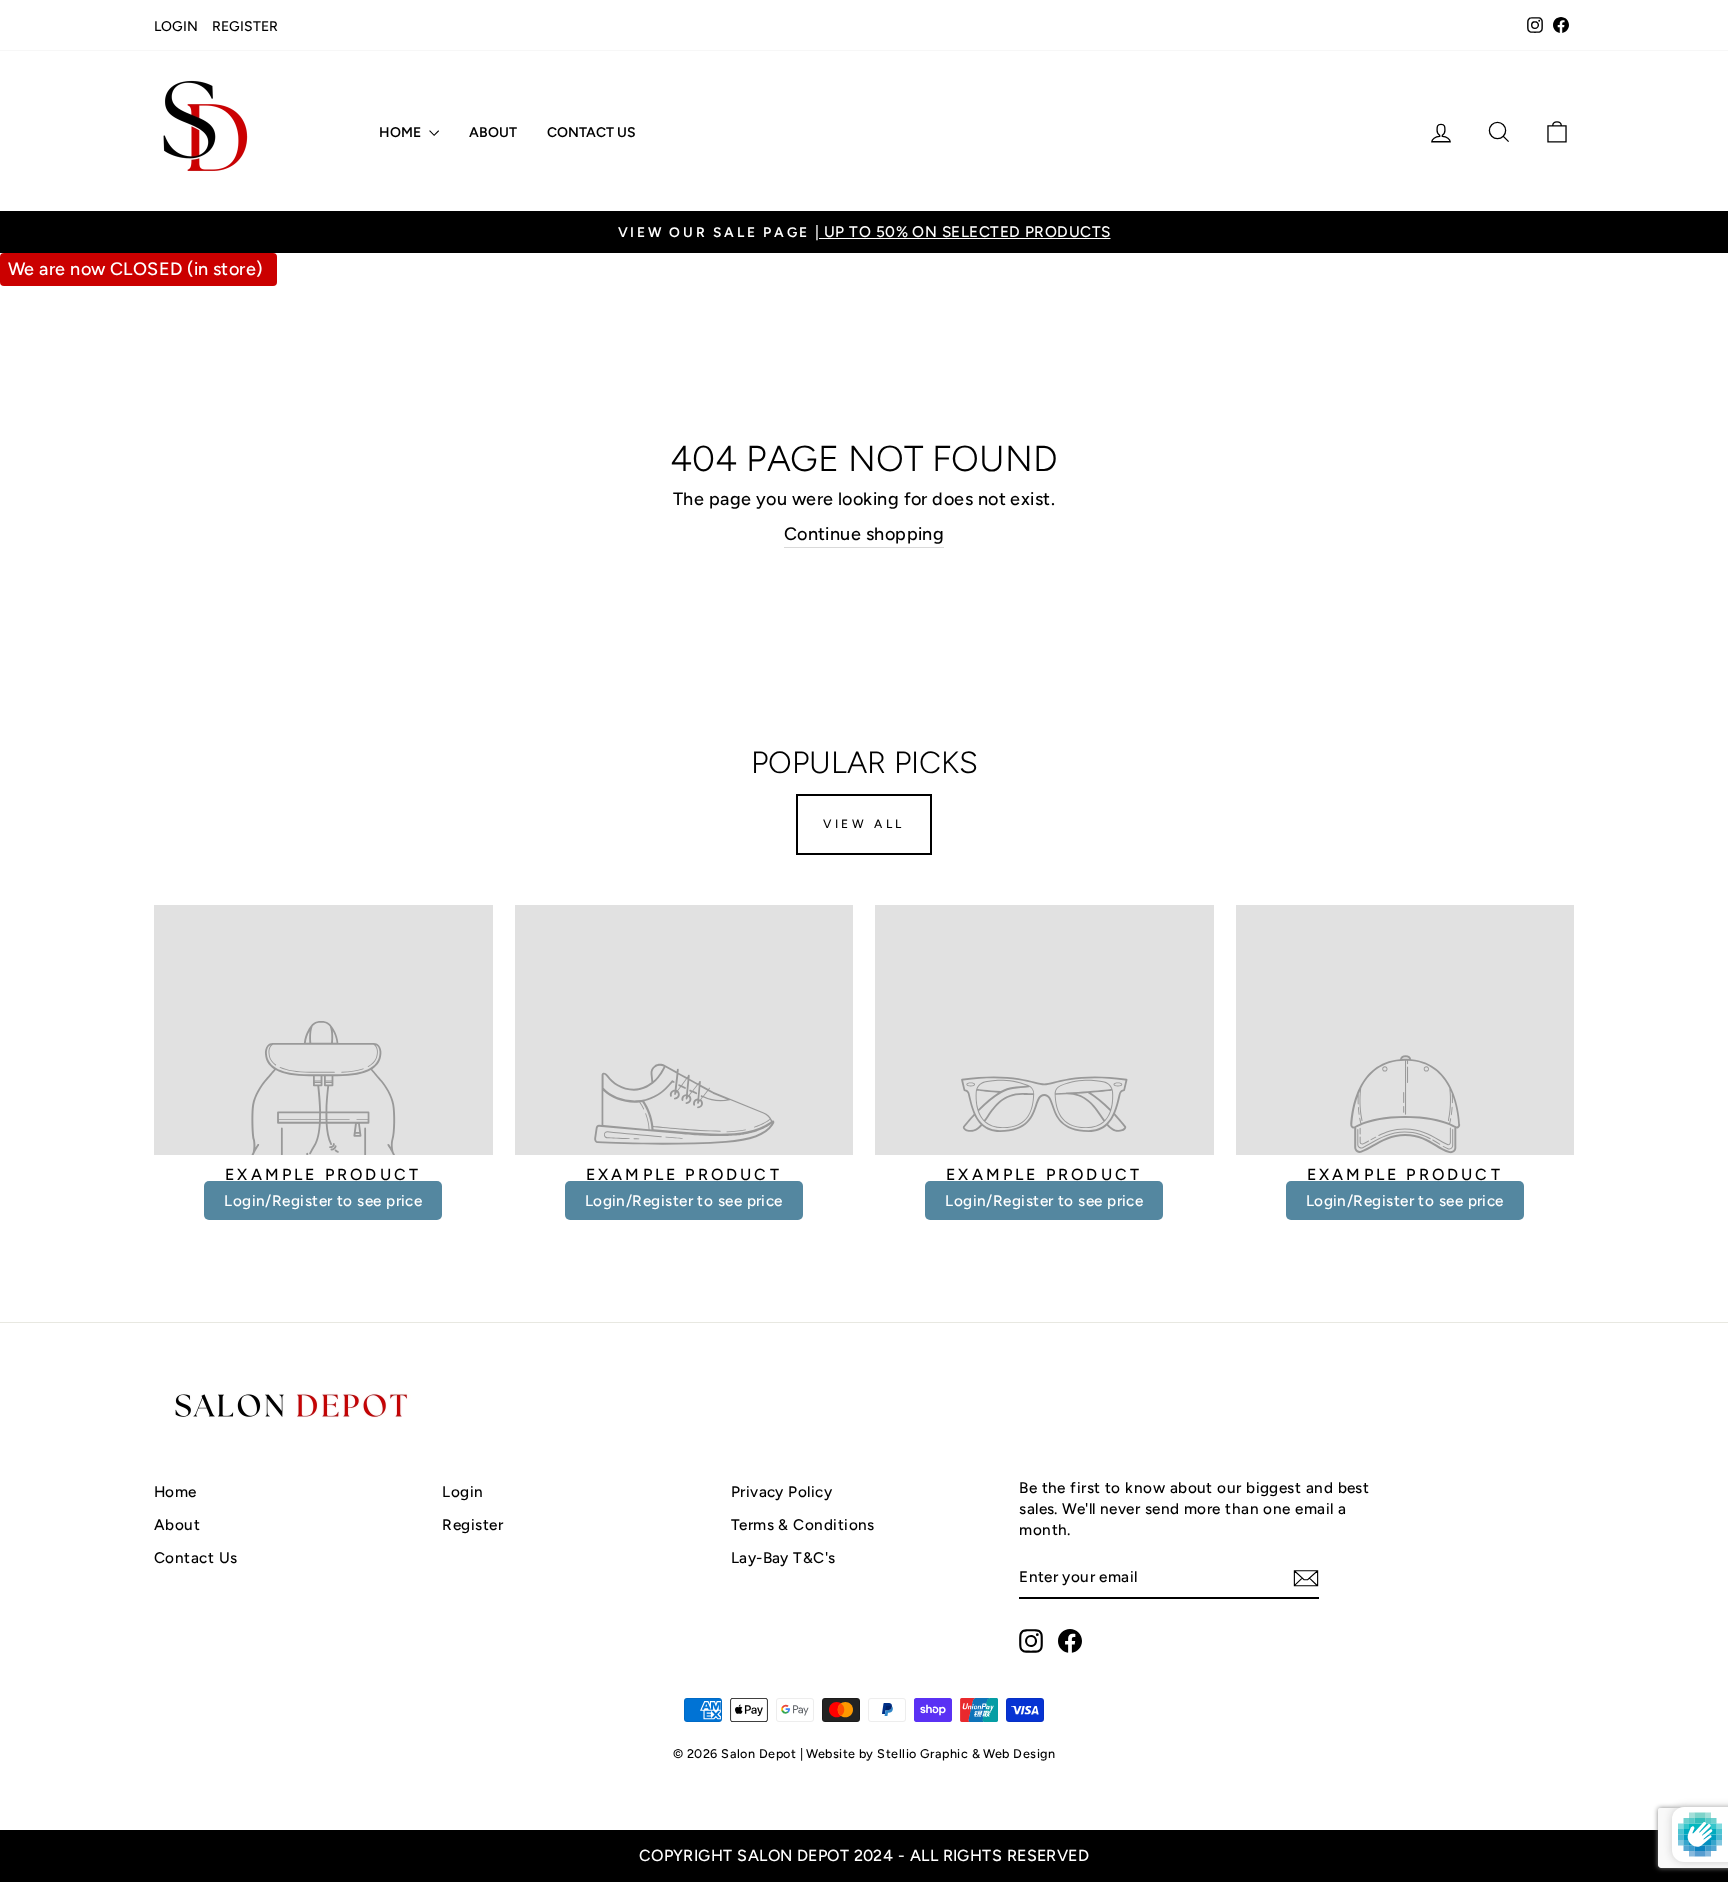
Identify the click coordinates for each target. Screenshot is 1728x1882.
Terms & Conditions (803, 1524)
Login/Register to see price (323, 1200)
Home (401, 132)
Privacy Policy (781, 1491)
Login (176, 26)
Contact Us (591, 132)
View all (864, 824)
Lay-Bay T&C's (783, 1557)
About (493, 132)
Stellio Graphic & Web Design (966, 1753)
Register (245, 26)
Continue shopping (864, 534)
